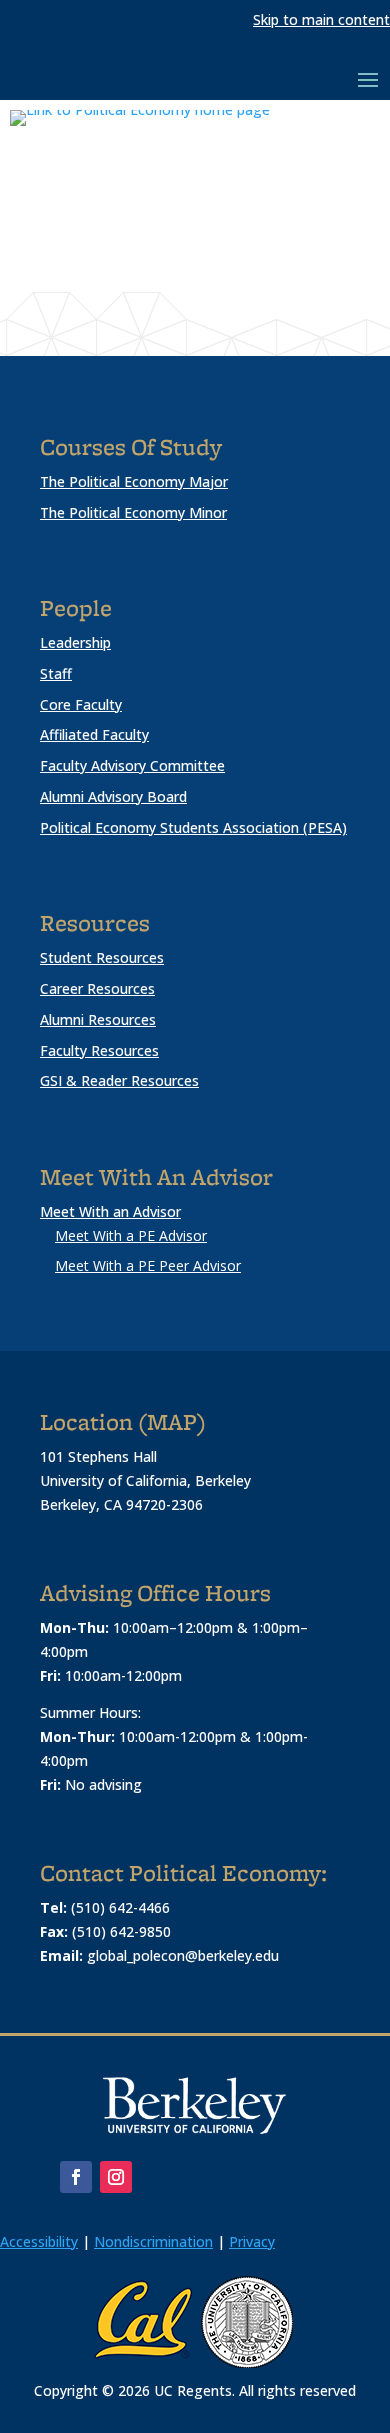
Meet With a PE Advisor (131, 1235)
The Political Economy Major (134, 481)
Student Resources (102, 957)
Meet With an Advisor (110, 1211)
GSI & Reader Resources (119, 1080)
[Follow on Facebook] (76, 2177)
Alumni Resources (98, 1019)
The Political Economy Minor (133, 512)
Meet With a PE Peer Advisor (148, 1265)
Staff (56, 673)
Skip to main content (321, 19)
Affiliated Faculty (94, 734)
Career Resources (97, 988)
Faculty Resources (99, 1050)
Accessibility (39, 2241)
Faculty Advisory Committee (132, 765)
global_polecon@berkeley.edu (183, 1955)
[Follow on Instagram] (116, 2177)
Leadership (75, 642)
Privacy (252, 2241)
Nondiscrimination (153, 2241)
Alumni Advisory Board (113, 796)
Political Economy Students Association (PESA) (193, 827)
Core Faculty (81, 704)
